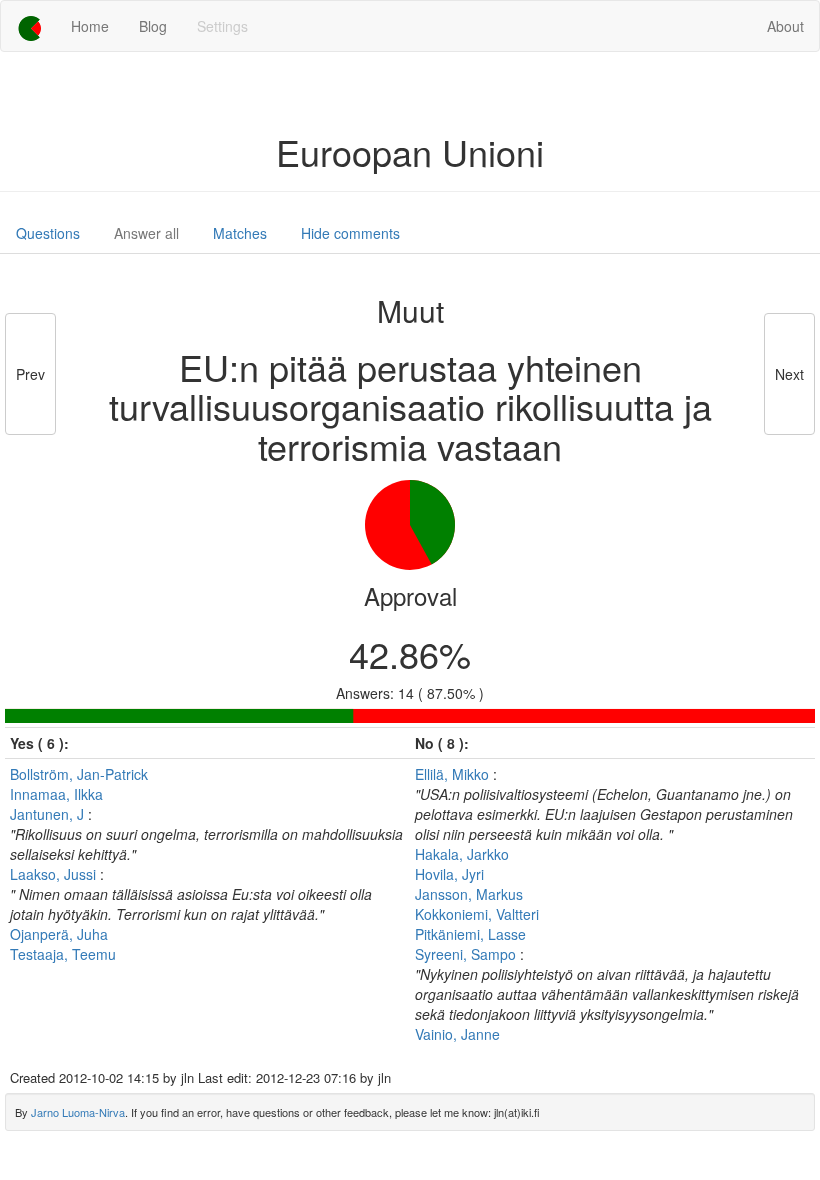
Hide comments (350, 233)
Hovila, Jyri (449, 874)
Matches (240, 233)
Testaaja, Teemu (63, 954)
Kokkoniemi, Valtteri (477, 914)
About (785, 26)
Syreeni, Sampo (467, 954)
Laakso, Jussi (55, 874)
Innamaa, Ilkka (56, 794)
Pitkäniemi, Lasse (470, 934)
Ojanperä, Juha (59, 934)
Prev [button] (30, 374)
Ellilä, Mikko (454, 774)
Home (90, 26)
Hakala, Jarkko (462, 854)
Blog (153, 26)
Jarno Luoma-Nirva (78, 1112)
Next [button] (789, 374)
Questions (48, 233)
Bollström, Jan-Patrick (79, 774)
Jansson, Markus (469, 894)
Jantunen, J (49, 814)
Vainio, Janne (457, 1034)
